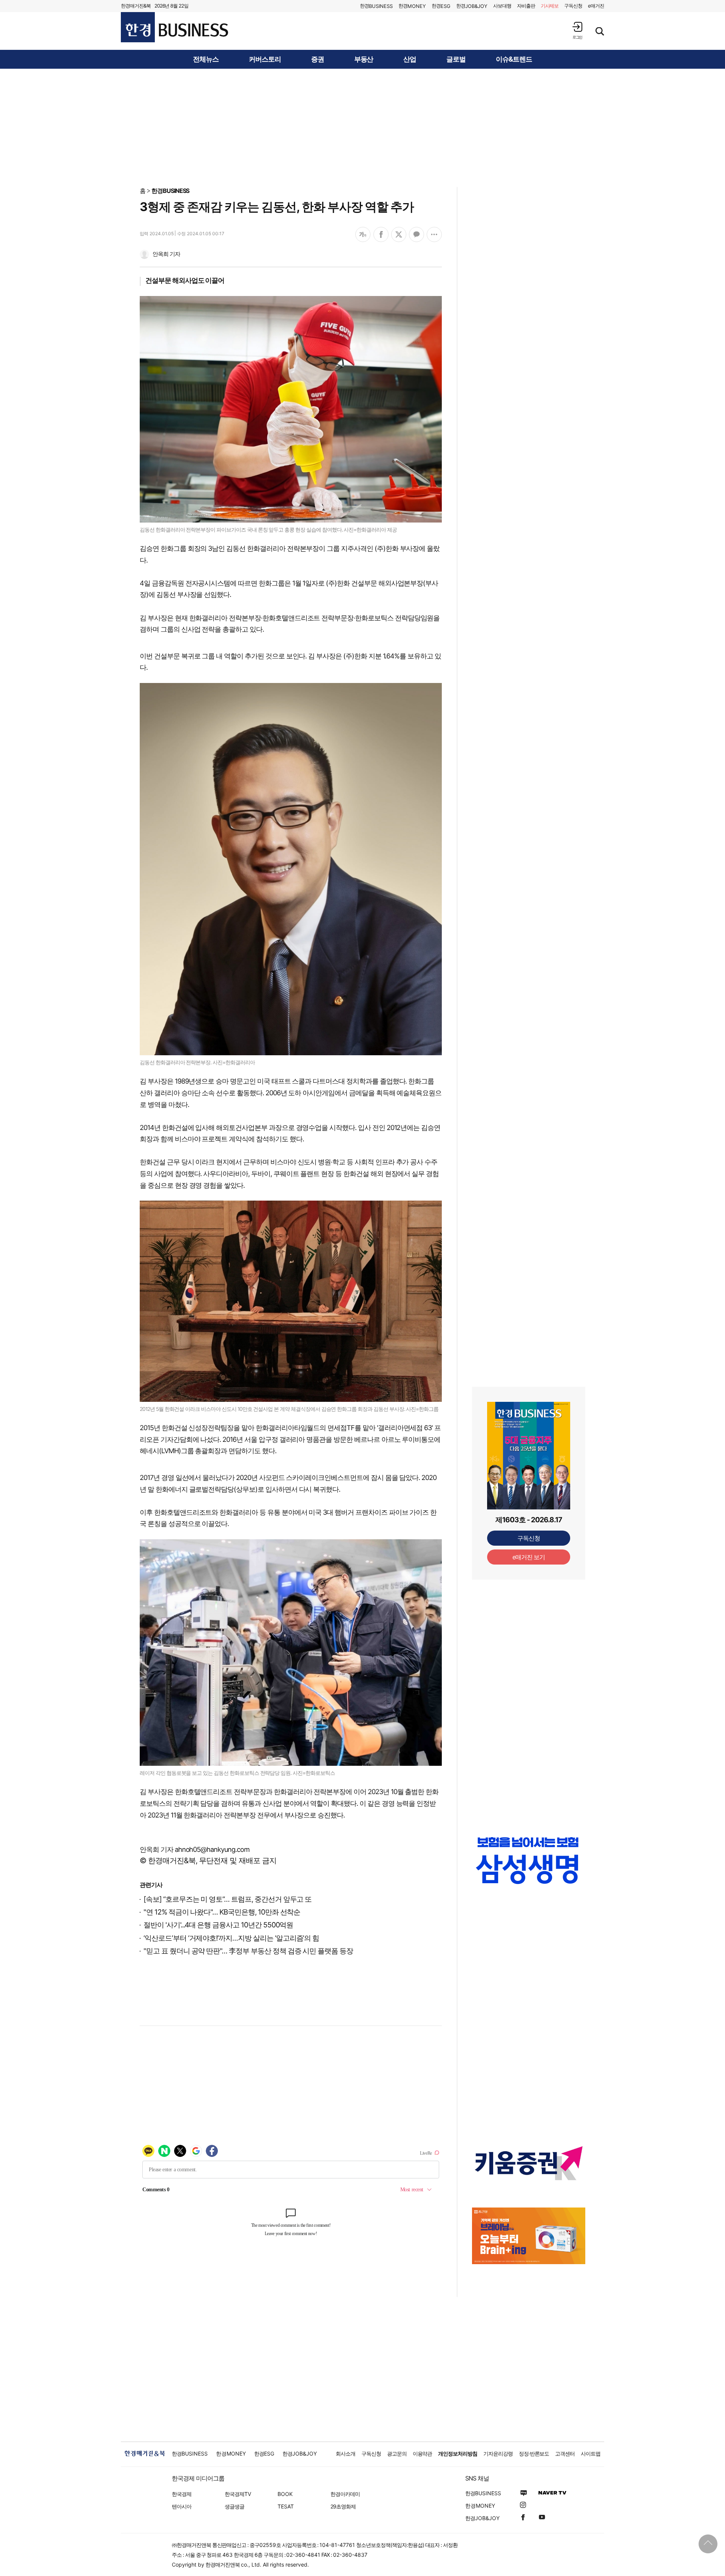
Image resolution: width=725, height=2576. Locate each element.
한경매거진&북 (136, 6)
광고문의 (397, 2453)
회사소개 (346, 2453)
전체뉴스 (206, 59)
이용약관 (423, 2453)
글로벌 (456, 59)
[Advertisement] (362, 127)
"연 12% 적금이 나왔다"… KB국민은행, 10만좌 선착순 (222, 1912)
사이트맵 (591, 2453)
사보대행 (502, 6)
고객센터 (565, 2453)
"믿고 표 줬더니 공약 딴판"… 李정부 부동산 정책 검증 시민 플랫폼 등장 (248, 1951)
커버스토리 (265, 59)
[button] (577, 30)
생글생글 (234, 2506)
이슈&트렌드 (514, 59)
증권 (318, 59)
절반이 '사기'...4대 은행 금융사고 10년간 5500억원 (218, 1925)
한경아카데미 (345, 2494)
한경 (376, 6)
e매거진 (596, 6)
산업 (410, 59)
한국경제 (182, 2494)
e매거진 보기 (529, 1557)
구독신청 (573, 6)
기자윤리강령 (498, 2453)
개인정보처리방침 (458, 2453)
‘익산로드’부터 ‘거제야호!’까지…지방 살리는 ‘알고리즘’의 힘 (231, 1938)
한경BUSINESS (170, 191)
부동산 (364, 59)
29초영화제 (343, 2506)
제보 (550, 6)
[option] (529, 1860)
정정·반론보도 (534, 2453)
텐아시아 (182, 2506)
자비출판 (526, 6)
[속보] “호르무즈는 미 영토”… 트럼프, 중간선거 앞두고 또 (228, 1899)
